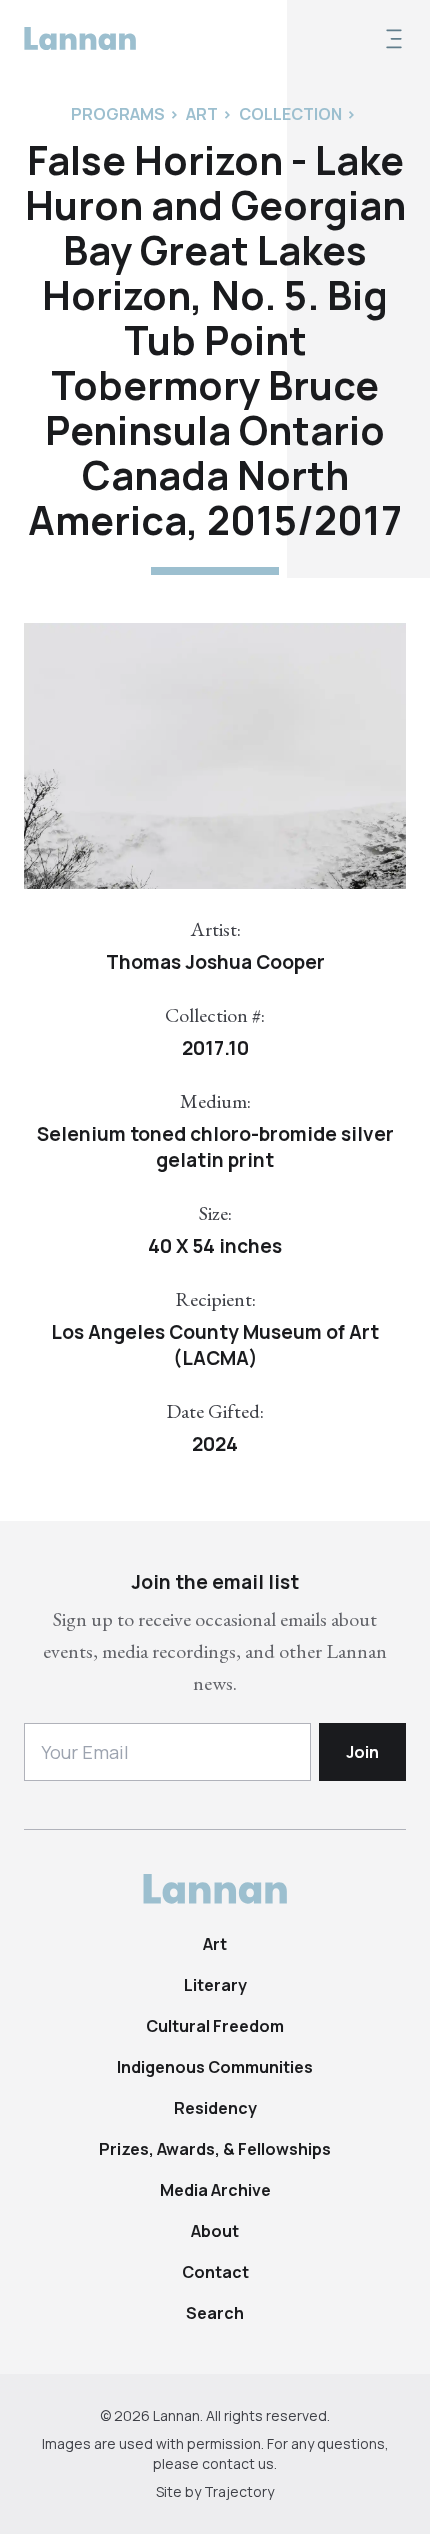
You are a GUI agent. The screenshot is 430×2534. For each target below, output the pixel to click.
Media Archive (215, 2190)
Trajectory (239, 2491)
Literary (215, 1985)
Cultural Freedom (215, 2026)
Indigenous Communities (215, 2067)
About (215, 2231)
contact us (238, 2463)
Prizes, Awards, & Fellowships (215, 2149)
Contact (215, 2272)
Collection (290, 114)
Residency (215, 2108)
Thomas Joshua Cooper (215, 962)
